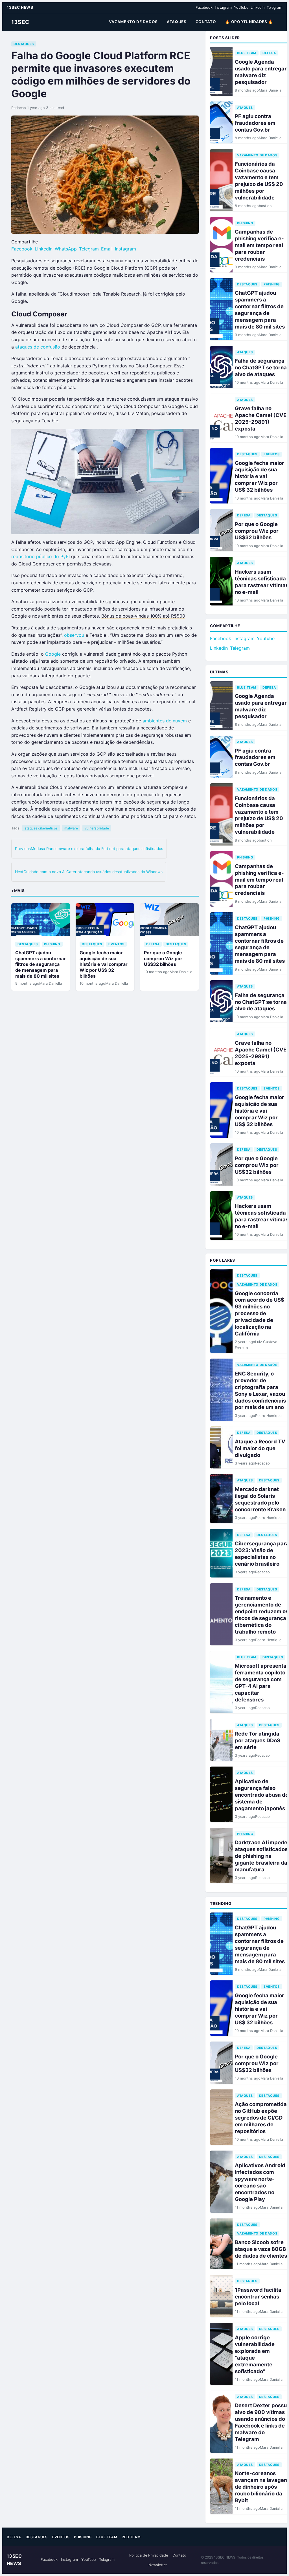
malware (71, 828)
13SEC (20, 22)
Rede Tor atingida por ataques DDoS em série (258, 1740)
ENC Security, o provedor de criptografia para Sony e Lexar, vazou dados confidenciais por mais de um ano (260, 1390)
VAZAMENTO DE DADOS (133, 22)
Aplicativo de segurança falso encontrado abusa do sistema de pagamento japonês (262, 1795)
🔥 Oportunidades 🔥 (249, 22)
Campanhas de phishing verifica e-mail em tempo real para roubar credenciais (259, 245)
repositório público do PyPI (40, 556)
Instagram (223, 7)
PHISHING (52, 944)
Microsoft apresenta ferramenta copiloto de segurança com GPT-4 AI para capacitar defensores (261, 1683)
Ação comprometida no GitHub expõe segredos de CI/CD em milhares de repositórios (261, 2118)
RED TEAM (131, 2537)
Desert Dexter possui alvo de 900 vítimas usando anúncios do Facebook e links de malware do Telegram (261, 2422)
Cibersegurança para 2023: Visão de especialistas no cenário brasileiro (262, 1554)
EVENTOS (116, 944)
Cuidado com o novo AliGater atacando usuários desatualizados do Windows (89, 872)
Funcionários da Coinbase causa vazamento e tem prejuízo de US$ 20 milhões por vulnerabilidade (259, 181)
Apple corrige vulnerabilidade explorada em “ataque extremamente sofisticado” (255, 2354)
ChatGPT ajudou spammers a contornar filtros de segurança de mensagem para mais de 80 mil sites (40, 964)
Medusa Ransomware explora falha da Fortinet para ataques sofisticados (89, 849)
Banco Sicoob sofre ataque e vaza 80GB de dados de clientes (261, 2249)
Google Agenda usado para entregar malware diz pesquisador (261, 72)
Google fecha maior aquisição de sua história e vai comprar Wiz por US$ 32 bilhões (104, 964)
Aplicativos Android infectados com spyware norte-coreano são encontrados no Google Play (260, 2182)
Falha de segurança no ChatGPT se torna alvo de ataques (261, 367)
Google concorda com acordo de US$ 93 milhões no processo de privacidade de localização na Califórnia (260, 1313)
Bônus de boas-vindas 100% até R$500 (143, 616)
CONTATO (206, 22)
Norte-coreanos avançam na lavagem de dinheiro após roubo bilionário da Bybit (262, 2487)
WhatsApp (66, 249)
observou (74, 635)
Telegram (274, 7)
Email (107, 249)
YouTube (241, 7)
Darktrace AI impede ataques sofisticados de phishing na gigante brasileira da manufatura (261, 1856)
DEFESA (153, 944)
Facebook (204, 7)
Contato (179, 2555)
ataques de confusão (38, 347)
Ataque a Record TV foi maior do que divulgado (260, 1448)
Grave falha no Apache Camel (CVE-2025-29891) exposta (262, 418)
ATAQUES (177, 22)
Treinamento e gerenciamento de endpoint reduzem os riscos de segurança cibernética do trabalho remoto (262, 1615)
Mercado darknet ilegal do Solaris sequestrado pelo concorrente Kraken (260, 1499)
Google (53, 654)
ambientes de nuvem (165, 721)
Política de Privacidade (149, 2555)
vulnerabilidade (97, 828)
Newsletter (158, 2565)
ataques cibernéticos (41, 828)
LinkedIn (258, 7)
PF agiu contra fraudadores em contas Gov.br (255, 123)
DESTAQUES (24, 44)
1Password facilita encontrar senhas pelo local (258, 2297)
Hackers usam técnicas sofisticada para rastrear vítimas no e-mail (262, 582)
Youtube (266, 638)
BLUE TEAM (247, 53)
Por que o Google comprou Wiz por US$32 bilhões (163, 958)
